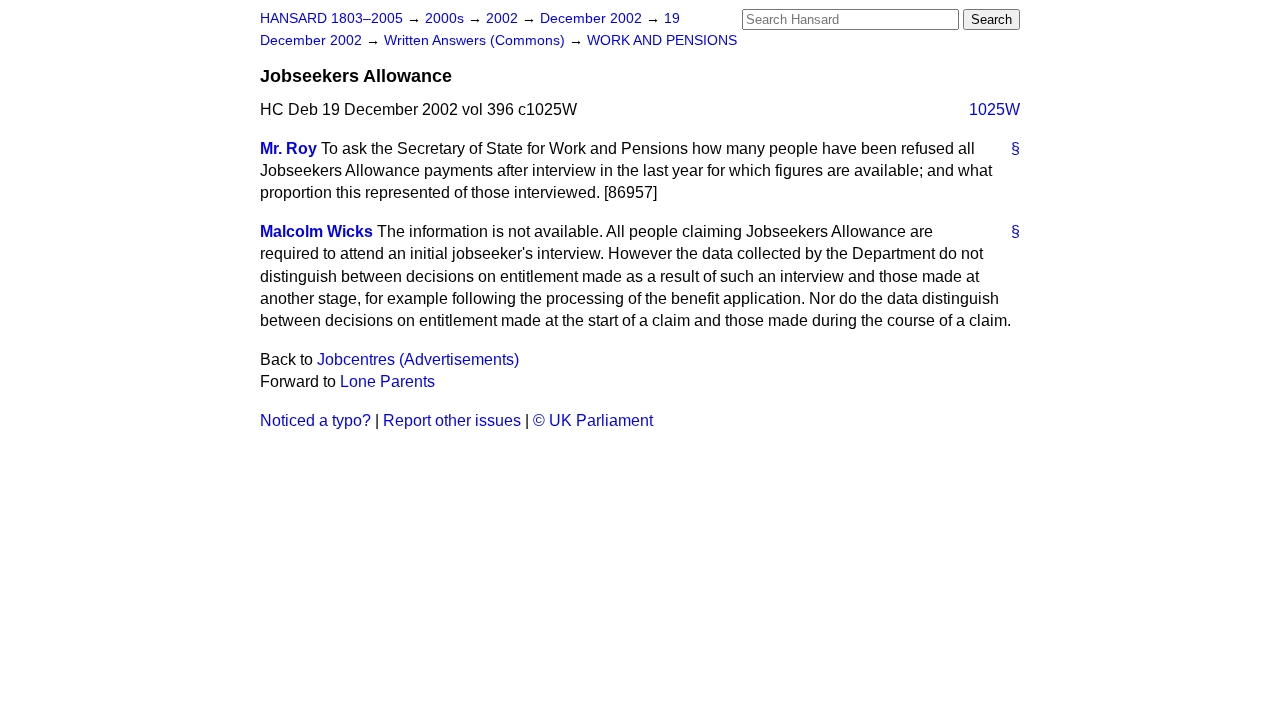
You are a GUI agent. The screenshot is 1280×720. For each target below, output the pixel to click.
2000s (446, 18)
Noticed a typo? (315, 420)
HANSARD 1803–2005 (331, 18)
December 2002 (593, 18)
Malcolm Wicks (316, 231)
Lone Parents (387, 381)
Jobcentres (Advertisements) (418, 359)
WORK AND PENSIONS (662, 40)
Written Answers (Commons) (476, 40)
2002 (504, 18)
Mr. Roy (288, 148)
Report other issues (452, 420)
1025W (994, 109)
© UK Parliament (593, 420)
